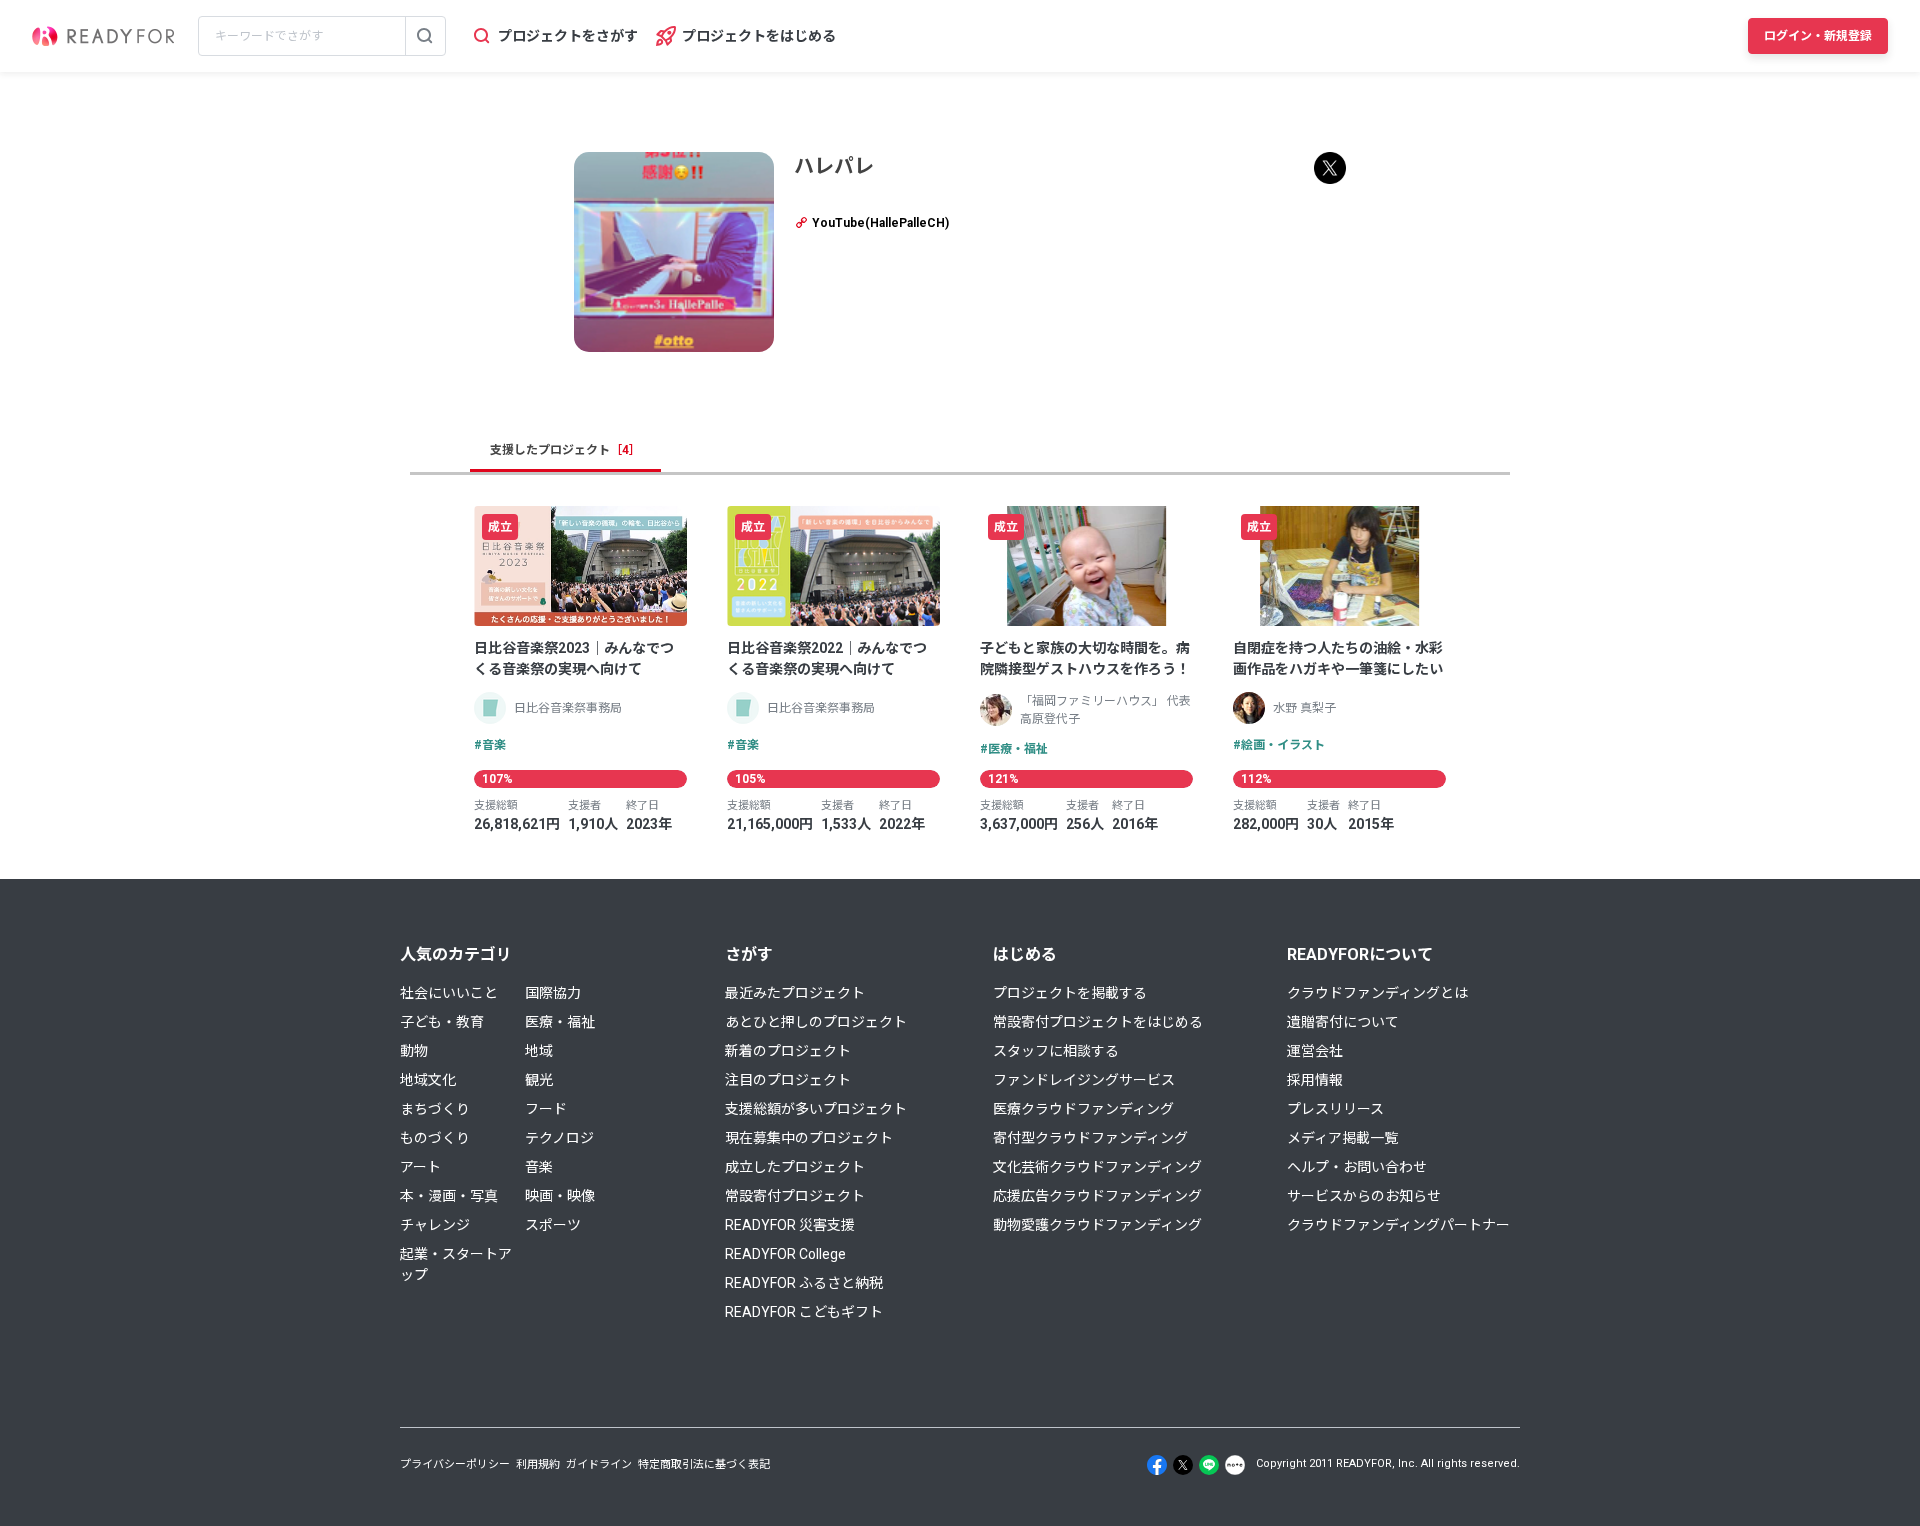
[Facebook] (1157, 1465)
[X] (1183, 1465)
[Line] (1209, 1465)
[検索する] (425, 36)
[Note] (1235, 1465)
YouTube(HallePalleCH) (879, 223)
